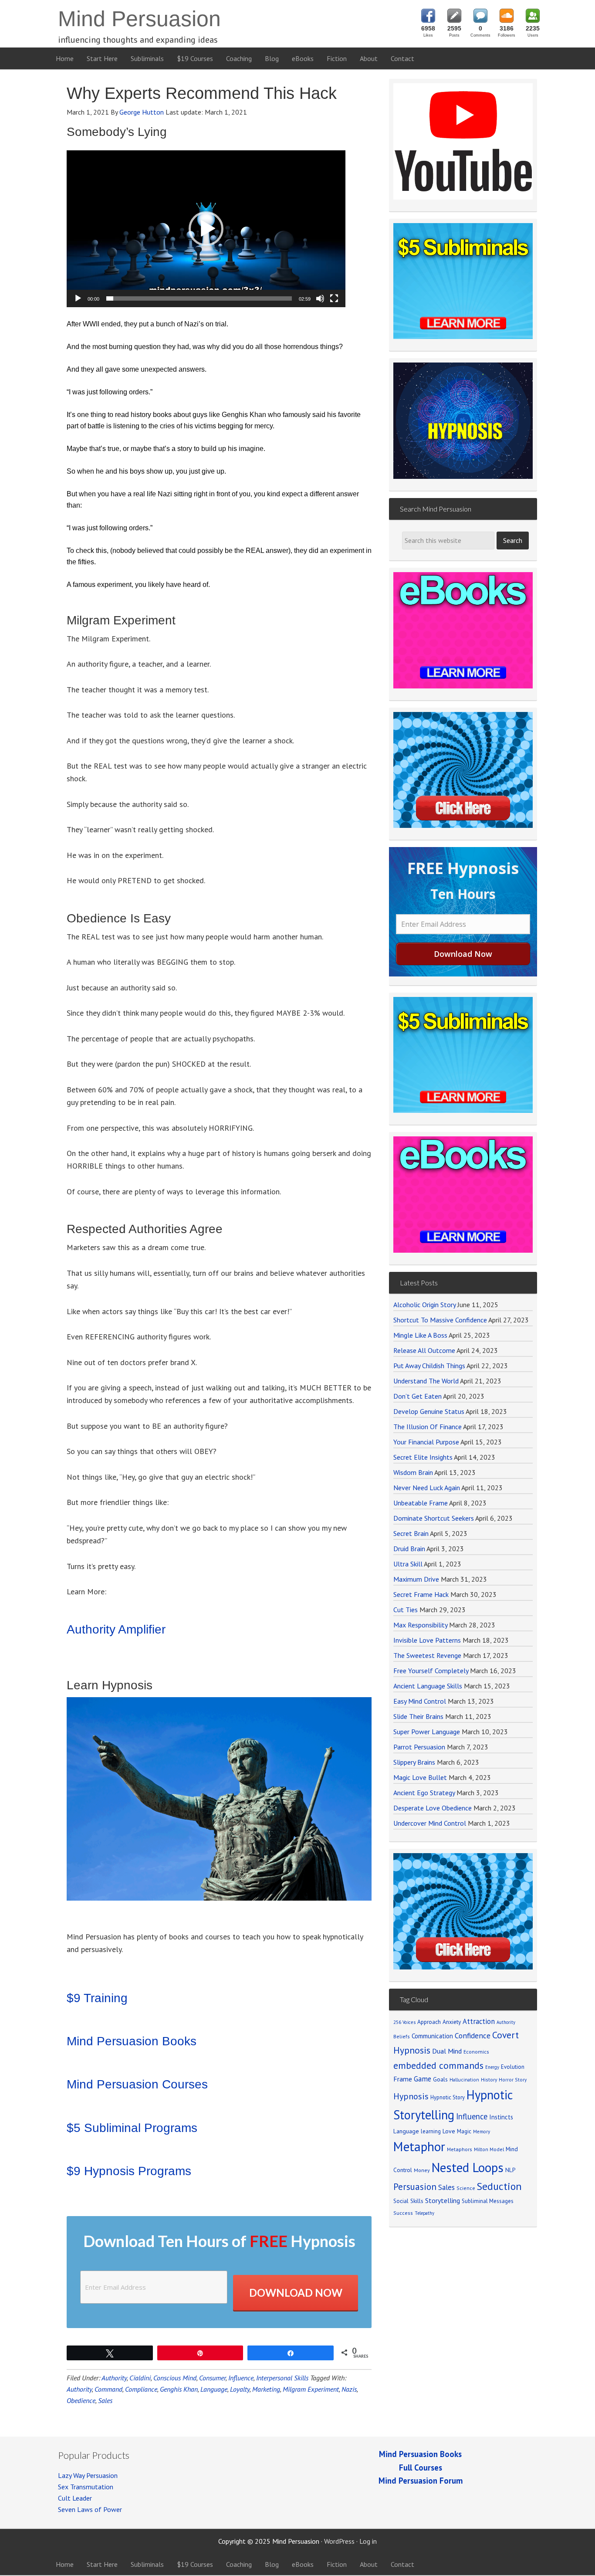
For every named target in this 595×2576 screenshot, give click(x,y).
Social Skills (408, 2201)
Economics (476, 2052)
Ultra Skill (408, 1564)
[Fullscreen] (334, 298)
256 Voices (404, 2022)
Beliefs (402, 2036)
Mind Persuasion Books (132, 2041)
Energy (492, 2067)
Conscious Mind (175, 2378)
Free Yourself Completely (431, 1671)
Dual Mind (447, 2051)
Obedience (81, 2400)
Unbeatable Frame (421, 1503)
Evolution (513, 2067)
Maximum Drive (416, 1579)
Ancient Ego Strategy (424, 1793)
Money (422, 2170)
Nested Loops (468, 2167)
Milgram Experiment (311, 2389)
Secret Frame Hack (421, 1594)
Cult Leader (75, 2498)
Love (449, 2131)
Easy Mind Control (420, 1701)
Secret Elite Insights (423, 1457)
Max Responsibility (420, 1625)
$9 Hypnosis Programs (129, 2171)
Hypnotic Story (448, 2097)
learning (431, 2131)
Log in (368, 2541)
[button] (206, 229)
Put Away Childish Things (429, 1366)
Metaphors (460, 2149)
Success (403, 2213)
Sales (105, 2400)
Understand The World (426, 1381)
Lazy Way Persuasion (88, 2475)
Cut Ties (406, 1610)
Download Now (296, 2293)
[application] (206, 229)
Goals (440, 2079)
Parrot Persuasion (419, 1747)
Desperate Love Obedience (433, 1808)
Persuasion (415, 2187)
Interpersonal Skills (282, 2378)
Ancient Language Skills (428, 1686)
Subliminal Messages (488, 2201)
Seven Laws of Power (90, 2509)
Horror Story (513, 2079)
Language (214, 2389)
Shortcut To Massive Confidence (440, 1320)
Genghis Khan (179, 2389)
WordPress (339, 2541)
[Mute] (320, 298)
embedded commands (438, 2065)
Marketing (266, 2389)
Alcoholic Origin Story (424, 1305)
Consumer (212, 2378)
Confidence (473, 2035)
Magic (464, 2131)
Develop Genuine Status (429, 1411)
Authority (114, 2378)
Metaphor (419, 2146)
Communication (432, 2036)
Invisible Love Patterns (427, 1640)
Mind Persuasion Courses (137, 2084)
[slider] (199, 298)
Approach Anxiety (439, 2022)
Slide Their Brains (418, 1716)
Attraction (479, 2021)
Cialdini (140, 2378)
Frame (403, 2079)
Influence (241, 2378)
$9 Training (97, 1998)
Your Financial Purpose (426, 1442)
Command (108, 2389)
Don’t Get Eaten (418, 1396)
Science (466, 2188)
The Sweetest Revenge (427, 1655)
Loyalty (240, 2389)
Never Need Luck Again (427, 1488)
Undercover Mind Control (430, 1823)
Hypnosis (411, 2096)
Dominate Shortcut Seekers (434, 1518)
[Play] (78, 298)
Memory (482, 2132)
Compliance (141, 2389)
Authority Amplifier (116, 1629)
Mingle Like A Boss (420, 1335)
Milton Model (489, 2149)
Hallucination (464, 2079)
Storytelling (443, 2200)
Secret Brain (411, 1533)
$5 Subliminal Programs (132, 2128)
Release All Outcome (424, 1350)
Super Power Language (427, 1732)
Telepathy (424, 2213)
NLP (510, 2170)
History (489, 2079)
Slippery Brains (414, 1762)
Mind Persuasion (139, 19)
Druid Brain (409, 1549)
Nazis (349, 2389)
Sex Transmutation (86, 2487)
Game (423, 2079)
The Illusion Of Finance (428, 1427)
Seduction (499, 2186)
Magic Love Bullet (420, 1777)
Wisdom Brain (413, 1472)
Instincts (501, 2117)
